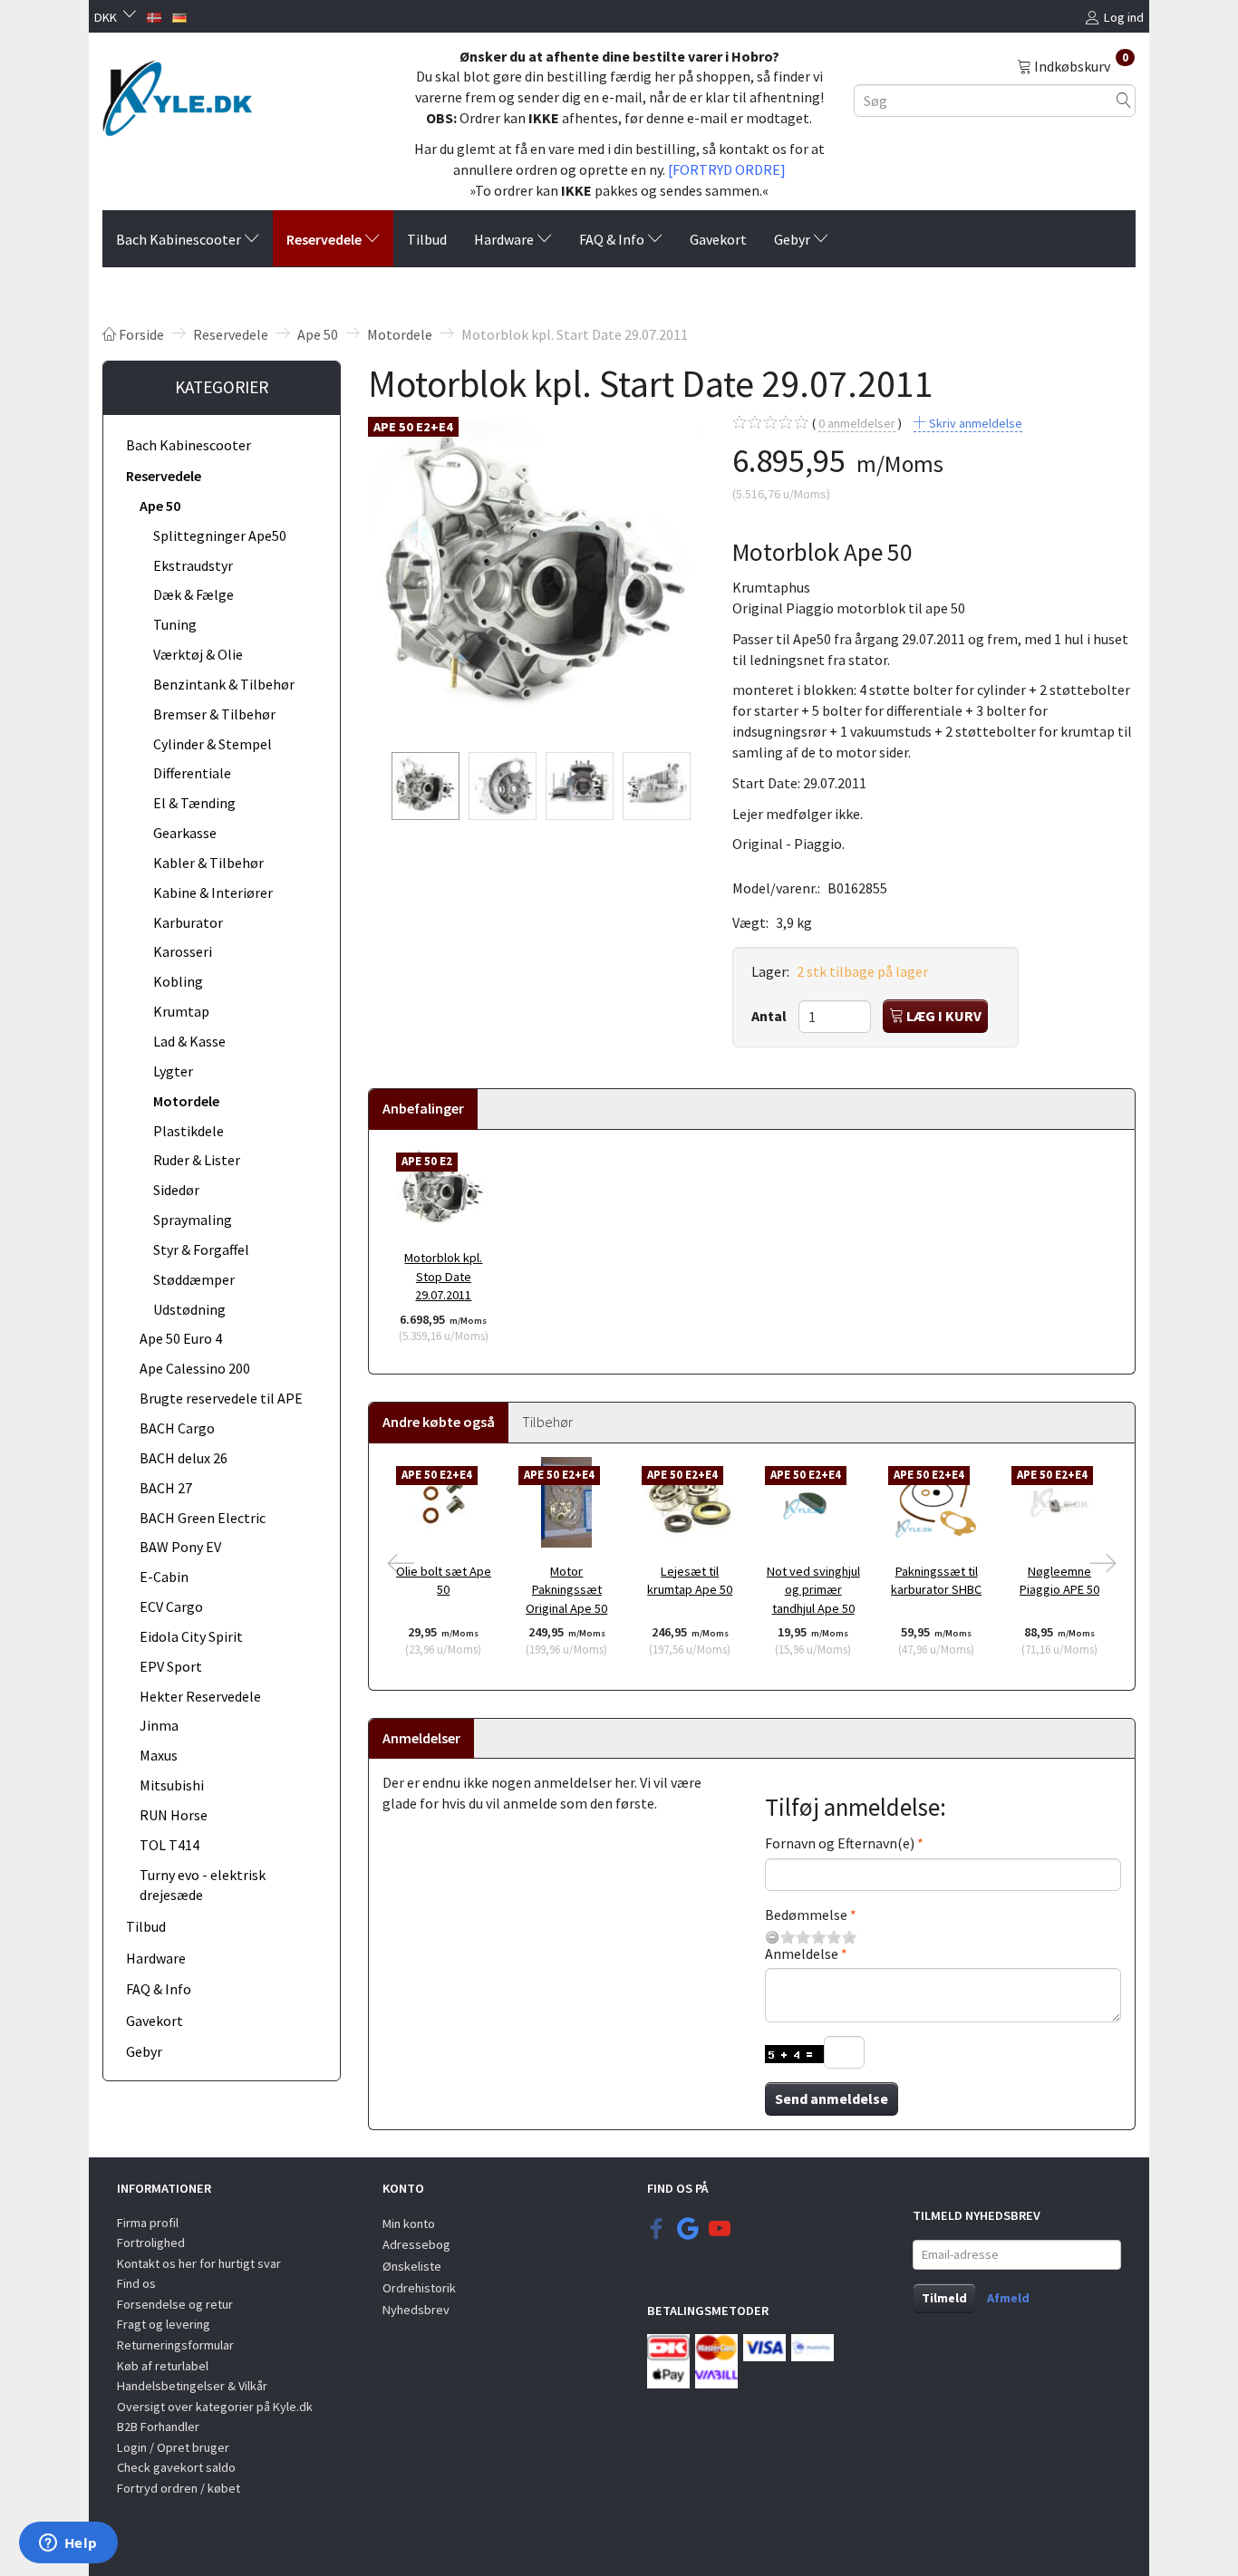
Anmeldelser (421, 1738)
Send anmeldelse (832, 2098)
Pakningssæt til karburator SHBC (936, 1581)
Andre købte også (439, 1422)
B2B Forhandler (158, 2426)
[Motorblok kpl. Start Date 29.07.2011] (537, 576)
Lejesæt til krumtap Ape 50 (690, 1581)
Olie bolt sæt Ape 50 (444, 1581)
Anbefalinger (423, 1108)
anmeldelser (857, 423)
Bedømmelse (806, 1915)
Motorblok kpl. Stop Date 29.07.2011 (443, 1276)
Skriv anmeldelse (974, 423)
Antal (770, 1016)
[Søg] (1124, 100)
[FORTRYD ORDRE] (727, 169)
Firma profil (148, 2223)
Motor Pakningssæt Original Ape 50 (566, 1590)
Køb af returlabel (163, 2366)
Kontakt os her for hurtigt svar (199, 2263)
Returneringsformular (175, 2345)
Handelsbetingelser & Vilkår (192, 2386)
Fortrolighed (151, 2243)
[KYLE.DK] (177, 93)
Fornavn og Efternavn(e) (840, 1843)
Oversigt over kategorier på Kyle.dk (215, 2407)
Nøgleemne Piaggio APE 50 (1059, 1581)
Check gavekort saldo (176, 2467)
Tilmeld (944, 2298)
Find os (136, 2283)
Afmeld (1008, 2298)
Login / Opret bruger (173, 2447)
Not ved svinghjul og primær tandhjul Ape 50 (813, 1590)
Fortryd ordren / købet (179, 2488)
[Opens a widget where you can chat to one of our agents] (68, 2544)
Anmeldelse (802, 1954)
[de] (179, 15)
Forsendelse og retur (175, 2304)
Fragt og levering (164, 2324)
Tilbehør (547, 1422)
